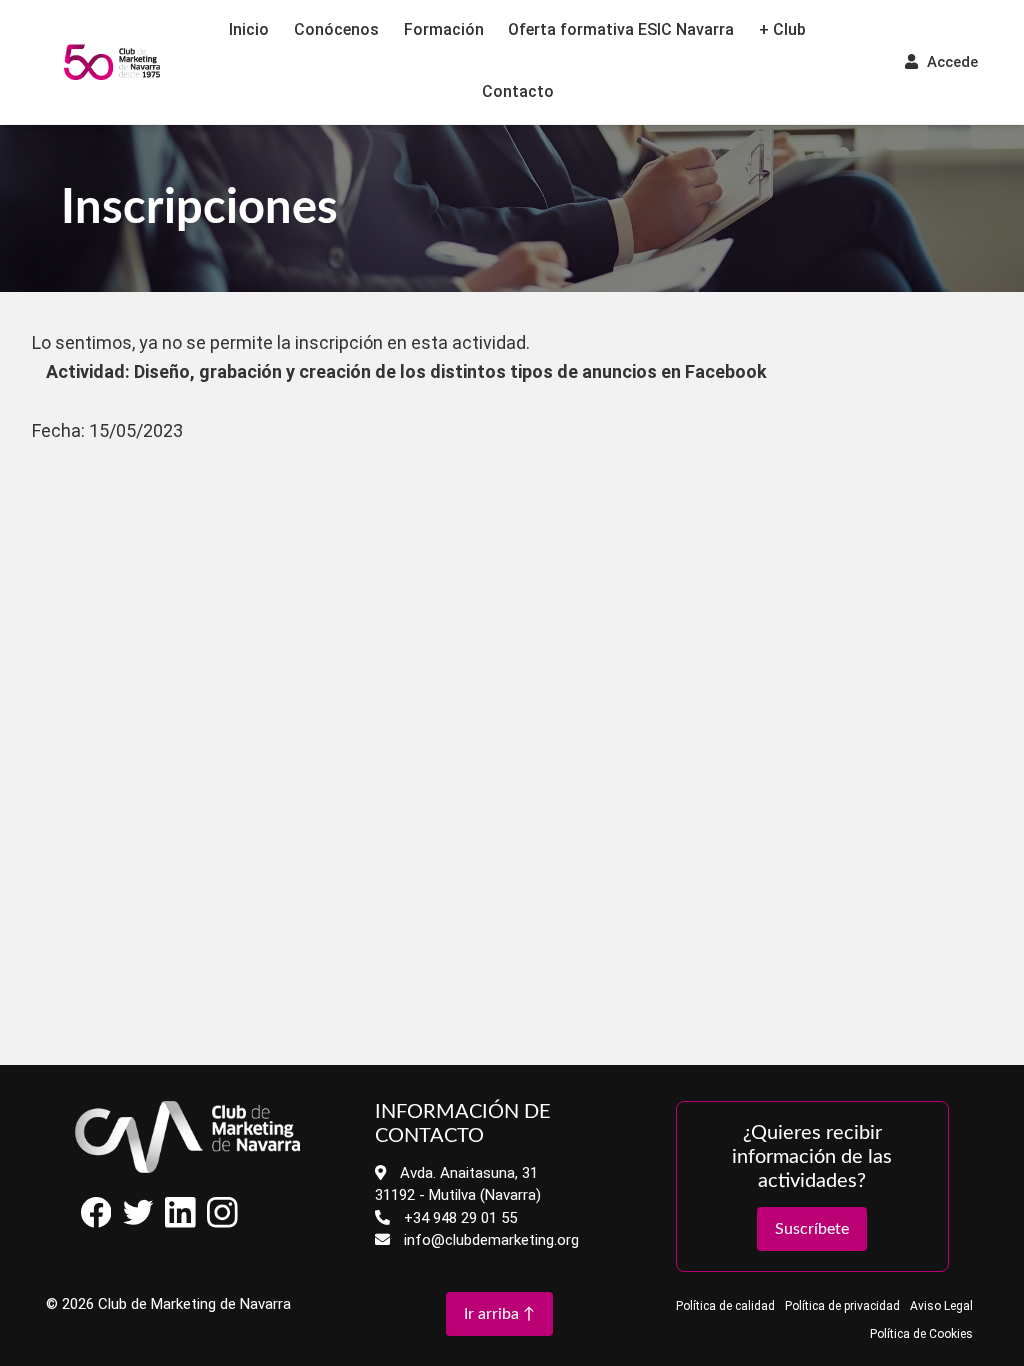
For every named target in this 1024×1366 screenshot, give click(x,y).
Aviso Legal (941, 1306)
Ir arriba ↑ (499, 1314)
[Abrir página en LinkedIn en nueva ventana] (180, 1222)
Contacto (518, 91)
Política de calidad (725, 1306)
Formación (444, 29)
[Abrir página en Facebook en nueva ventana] (96, 1222)
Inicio (249, 29)
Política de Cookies (921, 1334)
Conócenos (336, 29)
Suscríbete (812, 1229)
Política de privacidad (842, 1306)
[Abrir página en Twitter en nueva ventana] (138, 1222)
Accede (950, 62)
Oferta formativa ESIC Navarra (621, 29)
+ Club (782, 29)
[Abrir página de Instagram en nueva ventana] (223, 1222)
